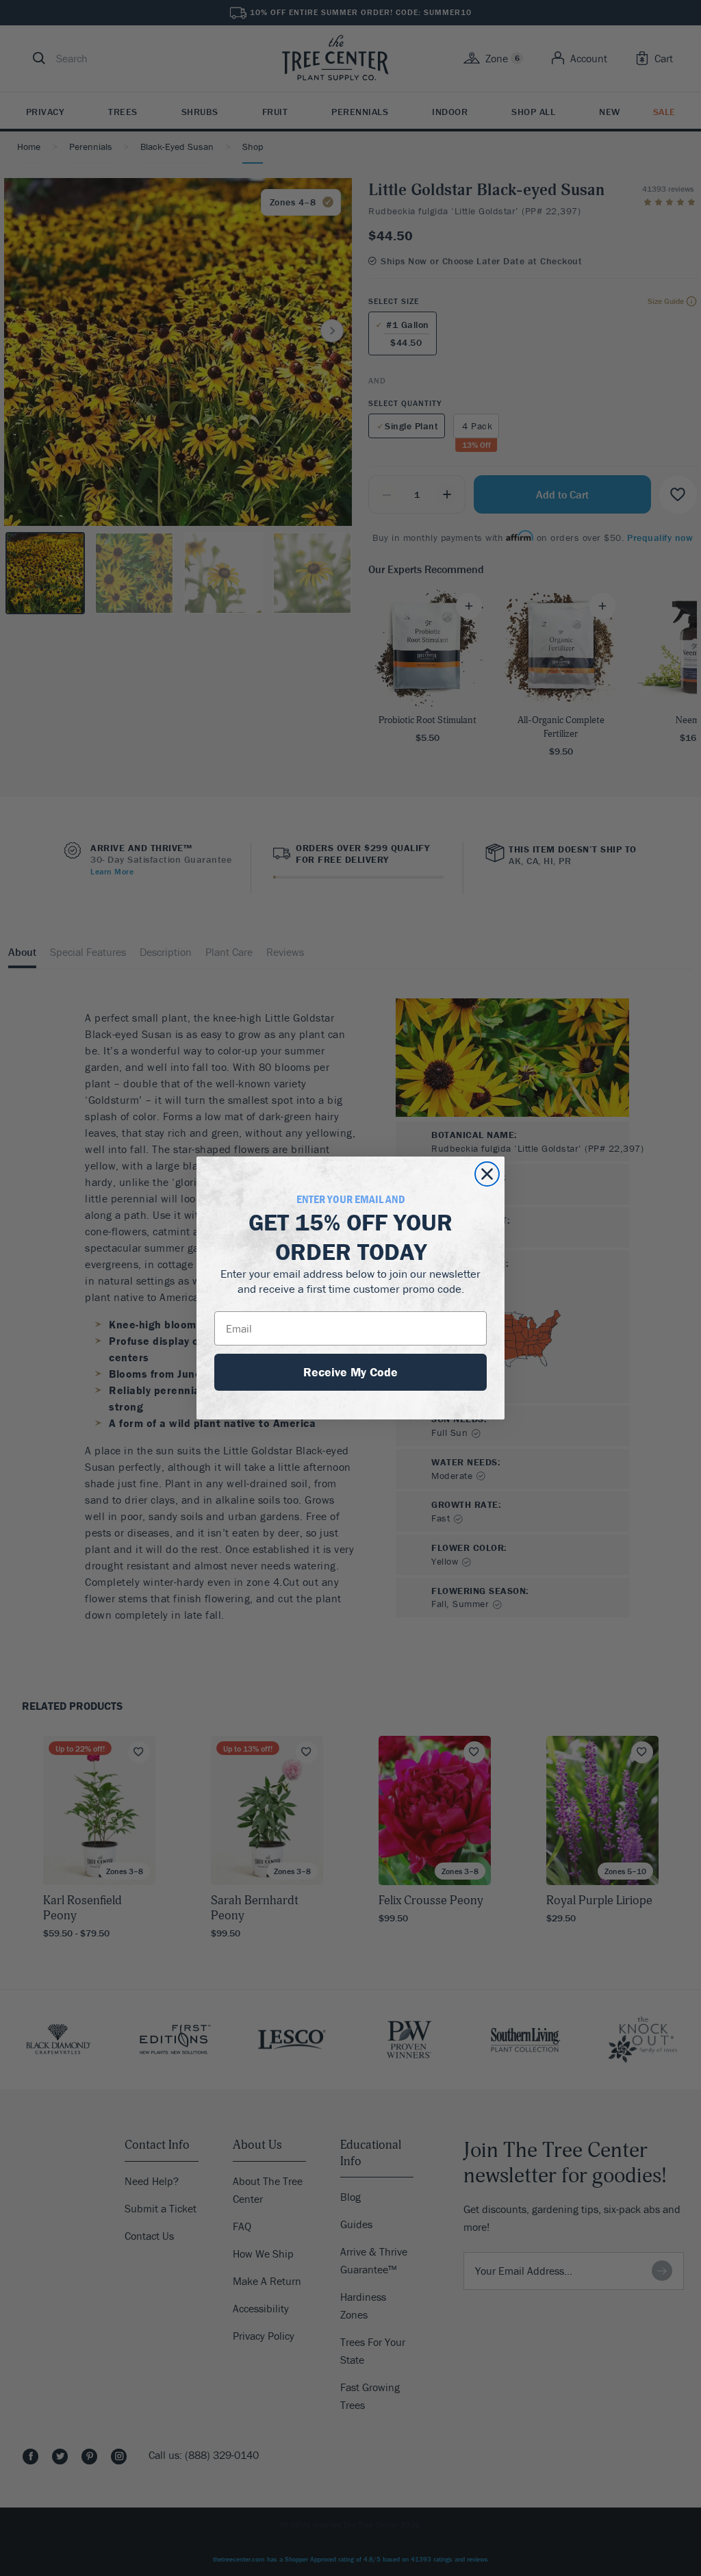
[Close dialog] (487, 1174)
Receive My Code (350, 1372)
